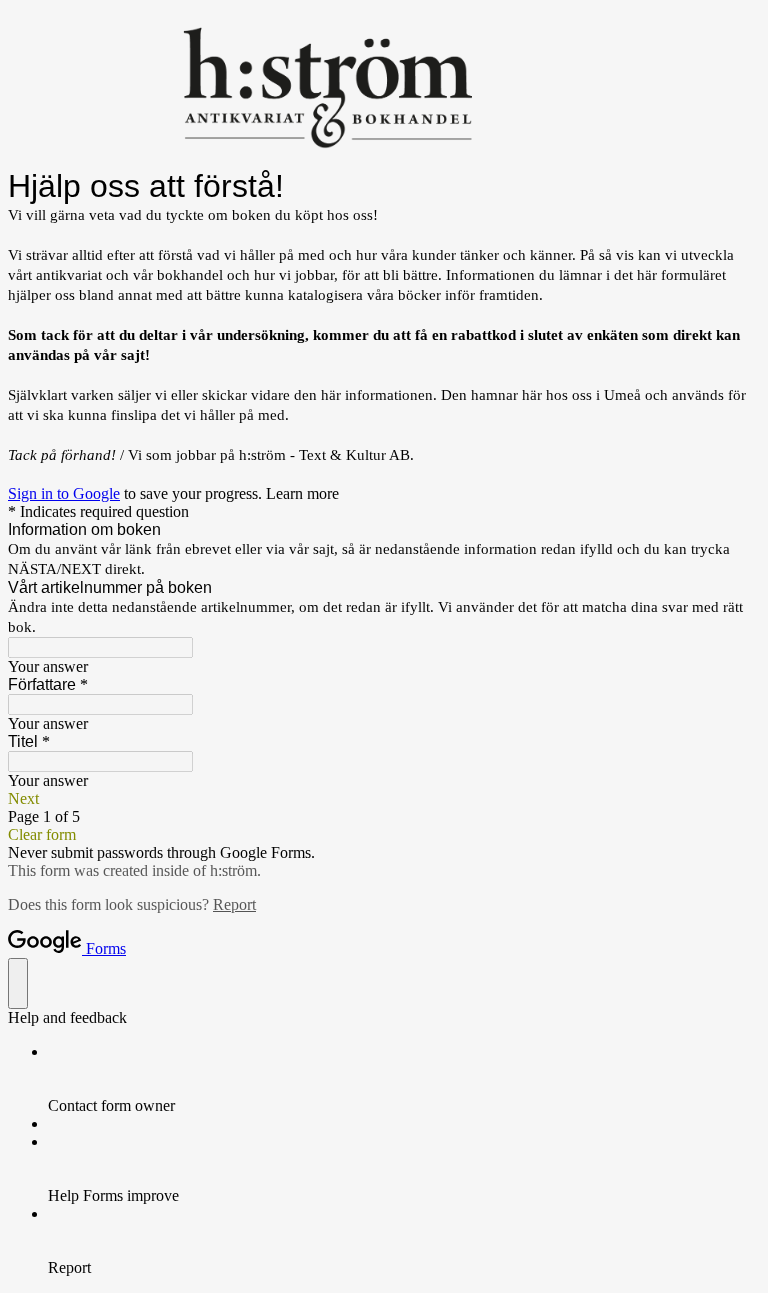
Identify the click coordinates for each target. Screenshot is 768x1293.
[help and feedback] (18, 983)
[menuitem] (404, 1079)
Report (234, 904)
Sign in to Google (64, 493)
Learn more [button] (302, 493)
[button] (384, 799)
